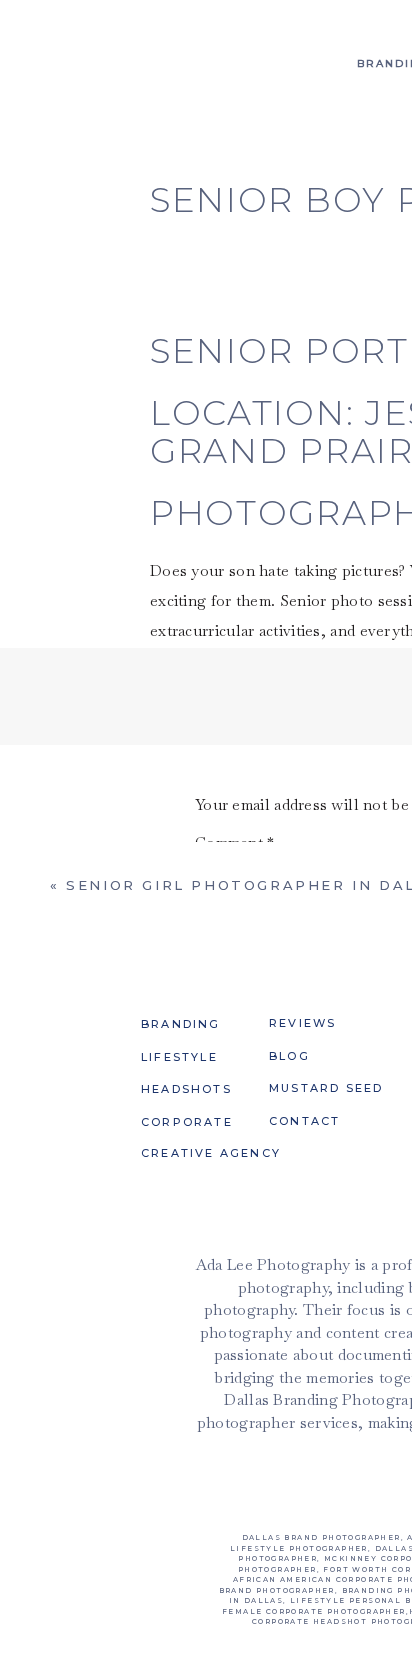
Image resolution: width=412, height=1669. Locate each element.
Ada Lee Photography (252, 1519)
